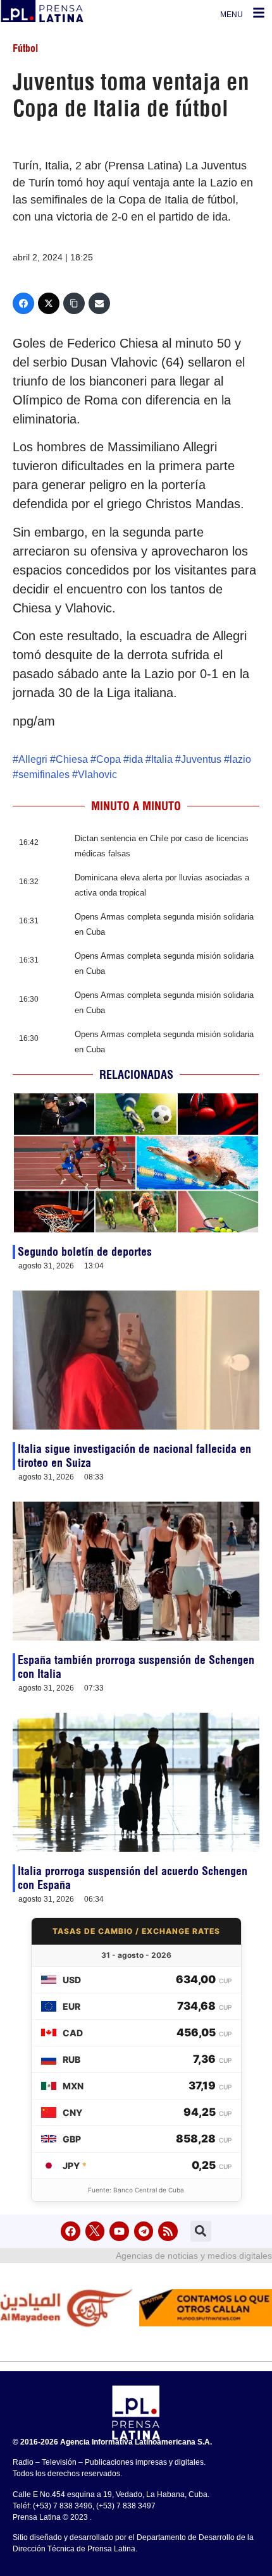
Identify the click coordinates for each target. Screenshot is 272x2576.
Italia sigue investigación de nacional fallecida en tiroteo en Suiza (134, 1456)
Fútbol (25, 48)
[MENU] (259, 13)
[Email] (99, 303)
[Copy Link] (74, 303)
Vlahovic (97, 775)
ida (136, 759)
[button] (201, 2231)
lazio (240, 759)
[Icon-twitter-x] (95, 2231)
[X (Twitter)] (49, 303)
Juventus (201, 759)
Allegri (33, 759)
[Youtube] (119, 2231)
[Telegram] (144, 2231)
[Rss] (168, 2231)
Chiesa (72, 759)
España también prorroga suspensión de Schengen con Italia (136, 1667)
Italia (162, 759)
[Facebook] (23, 303)
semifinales (44, 775)
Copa (108, 759)
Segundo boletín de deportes (85, 1252)
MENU (232, 15)
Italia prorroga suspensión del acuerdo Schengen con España (133, 1878)
